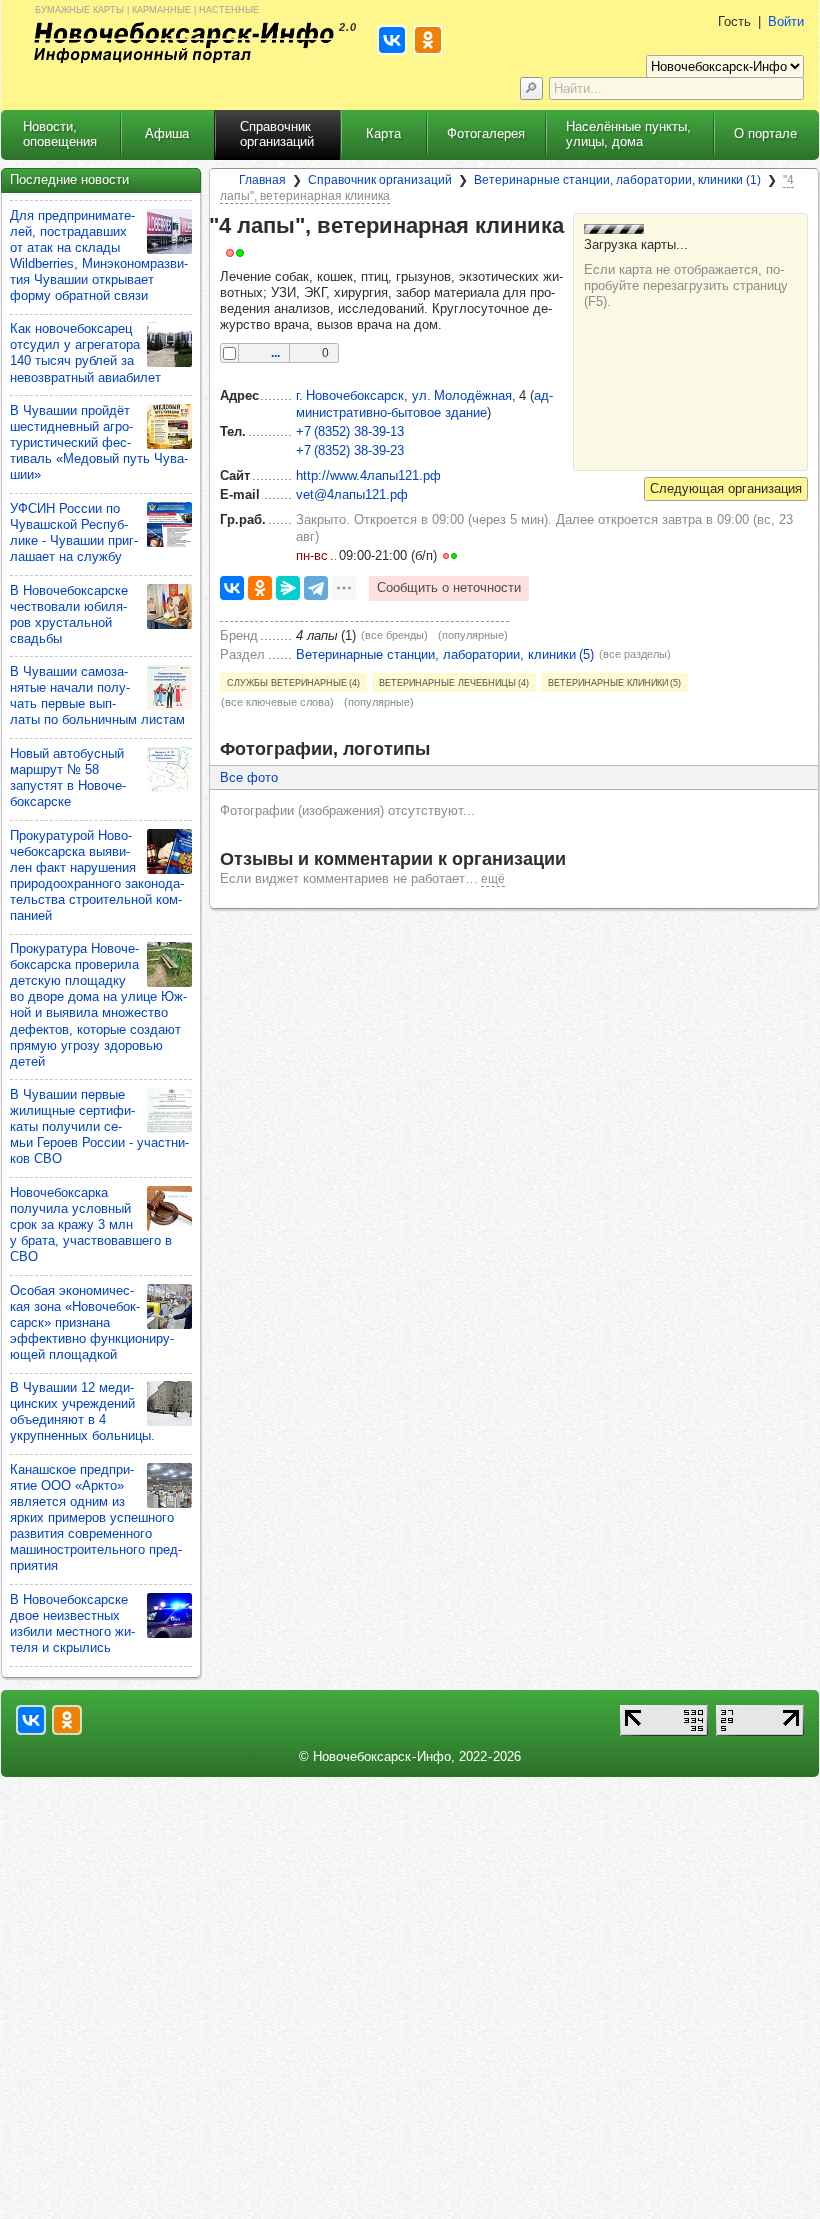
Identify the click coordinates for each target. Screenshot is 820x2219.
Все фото (249, 777)
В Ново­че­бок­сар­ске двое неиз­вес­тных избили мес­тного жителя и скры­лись (72, 1623)
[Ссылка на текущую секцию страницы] (257, 252)
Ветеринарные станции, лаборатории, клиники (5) (445, 654)
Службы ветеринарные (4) (293, 682)
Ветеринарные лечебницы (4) (454, 682)
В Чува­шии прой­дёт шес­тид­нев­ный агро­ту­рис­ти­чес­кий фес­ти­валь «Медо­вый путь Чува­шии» (99, 442)
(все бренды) (394, 635)
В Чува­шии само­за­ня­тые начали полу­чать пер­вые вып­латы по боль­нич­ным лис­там (97, 695)
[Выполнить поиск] (531, 88)
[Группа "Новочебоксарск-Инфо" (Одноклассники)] (67, 1720)
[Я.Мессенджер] (288, 588)
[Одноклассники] (260, 588)
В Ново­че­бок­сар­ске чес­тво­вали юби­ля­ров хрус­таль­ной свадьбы (69, 614)
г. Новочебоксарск (350, 395)
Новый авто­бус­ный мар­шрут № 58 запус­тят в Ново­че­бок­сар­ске (68, 777)
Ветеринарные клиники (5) (614, 682)
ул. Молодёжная (462, 395)
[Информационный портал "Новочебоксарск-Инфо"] (184, 42)
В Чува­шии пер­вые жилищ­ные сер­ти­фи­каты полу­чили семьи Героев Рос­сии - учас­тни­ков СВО (99, 1126)
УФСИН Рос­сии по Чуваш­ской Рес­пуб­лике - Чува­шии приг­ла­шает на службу (74, 532)
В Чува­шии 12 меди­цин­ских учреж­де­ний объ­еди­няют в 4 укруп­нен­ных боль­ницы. (82, 1411)
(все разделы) (635, 654)
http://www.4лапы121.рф (368, 475)
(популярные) (473, 635)
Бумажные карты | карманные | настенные (147, 8)
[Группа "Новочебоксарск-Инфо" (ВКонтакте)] (31, 1720)
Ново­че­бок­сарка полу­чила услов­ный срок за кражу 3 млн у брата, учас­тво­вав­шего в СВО (91, 1224)
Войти (786, 21)
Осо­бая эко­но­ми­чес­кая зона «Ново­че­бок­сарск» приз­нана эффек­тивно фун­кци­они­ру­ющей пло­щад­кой (92, 1322)
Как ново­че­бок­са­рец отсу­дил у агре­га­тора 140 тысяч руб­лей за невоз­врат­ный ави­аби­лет (85, 352)
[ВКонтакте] (232, 588)
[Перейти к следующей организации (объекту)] (726, 489)
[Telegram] (316, 588)
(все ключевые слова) (277, 702)
